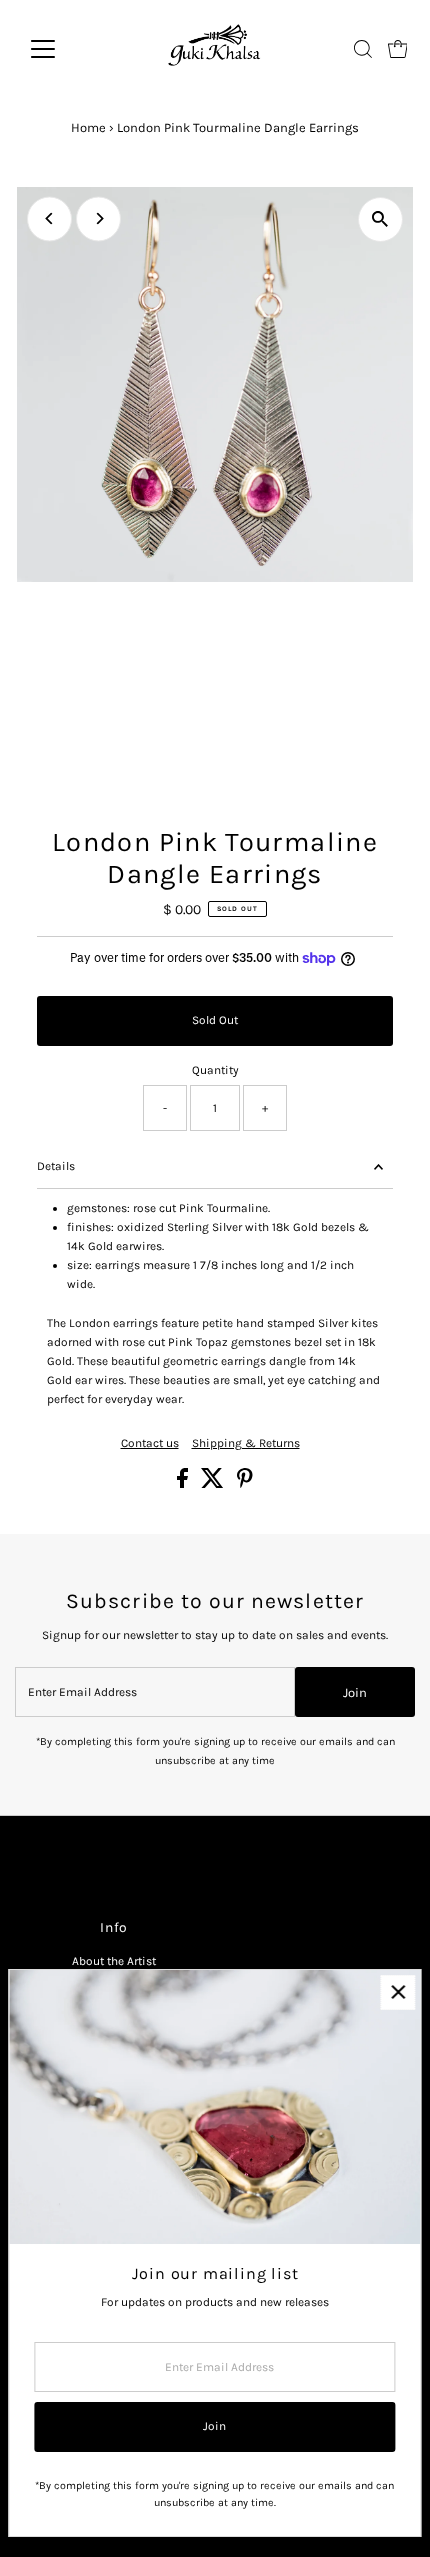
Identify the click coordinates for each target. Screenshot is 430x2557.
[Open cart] (398, 49)
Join (355, 1692)
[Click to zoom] (380, 219)
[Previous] (49, 218)
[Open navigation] (64, 49)
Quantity (215, 1070)
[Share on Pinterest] (245, 1484)
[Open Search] (363, 49)
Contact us (150, 1444)
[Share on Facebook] (184, 1484)
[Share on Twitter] (214, 1484)
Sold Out (215, 1020)
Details (56, 1166)
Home (88, 127)
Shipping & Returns (246, 1444)
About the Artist (114, 1961)
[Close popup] (397, 1992)
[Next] (98, 218)
